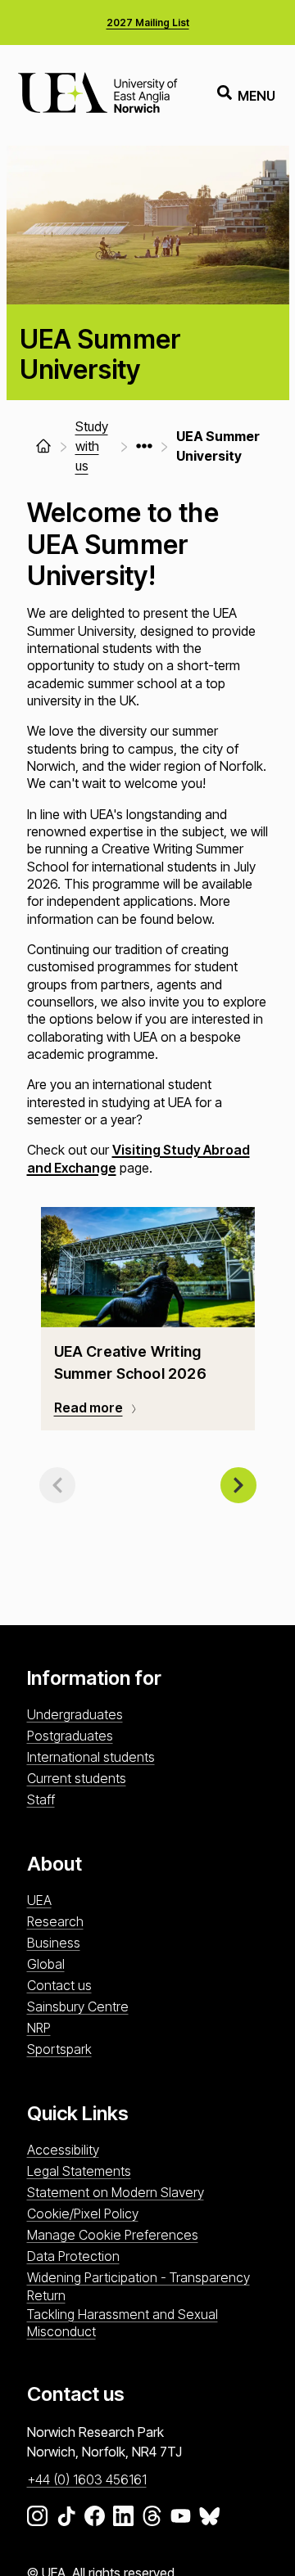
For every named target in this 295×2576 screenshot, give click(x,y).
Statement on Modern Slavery (116, 2192)
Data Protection (73, 2256)
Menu (256, 96)
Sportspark (59, 2049)
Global (46, 1964)
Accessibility (63, 2150)
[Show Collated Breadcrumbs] (144, 446)
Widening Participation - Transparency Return (138, 2286)
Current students (77, 1778)
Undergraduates (75, 1714)
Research (55, 1921)
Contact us (59, 1985)
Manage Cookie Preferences (113, 2235)
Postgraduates (70, 1736)
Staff (41, 1799)
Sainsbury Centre (78, 2006)
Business (54, 1943)
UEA (39, 1900)
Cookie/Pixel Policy (83, 2213)
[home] (43, 446)
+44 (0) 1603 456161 (87, 2479)
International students (91, 1757)
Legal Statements (79, 2171)
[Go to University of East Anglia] (98, 95)
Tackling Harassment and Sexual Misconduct (123, 2323)
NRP (39, 2028)
